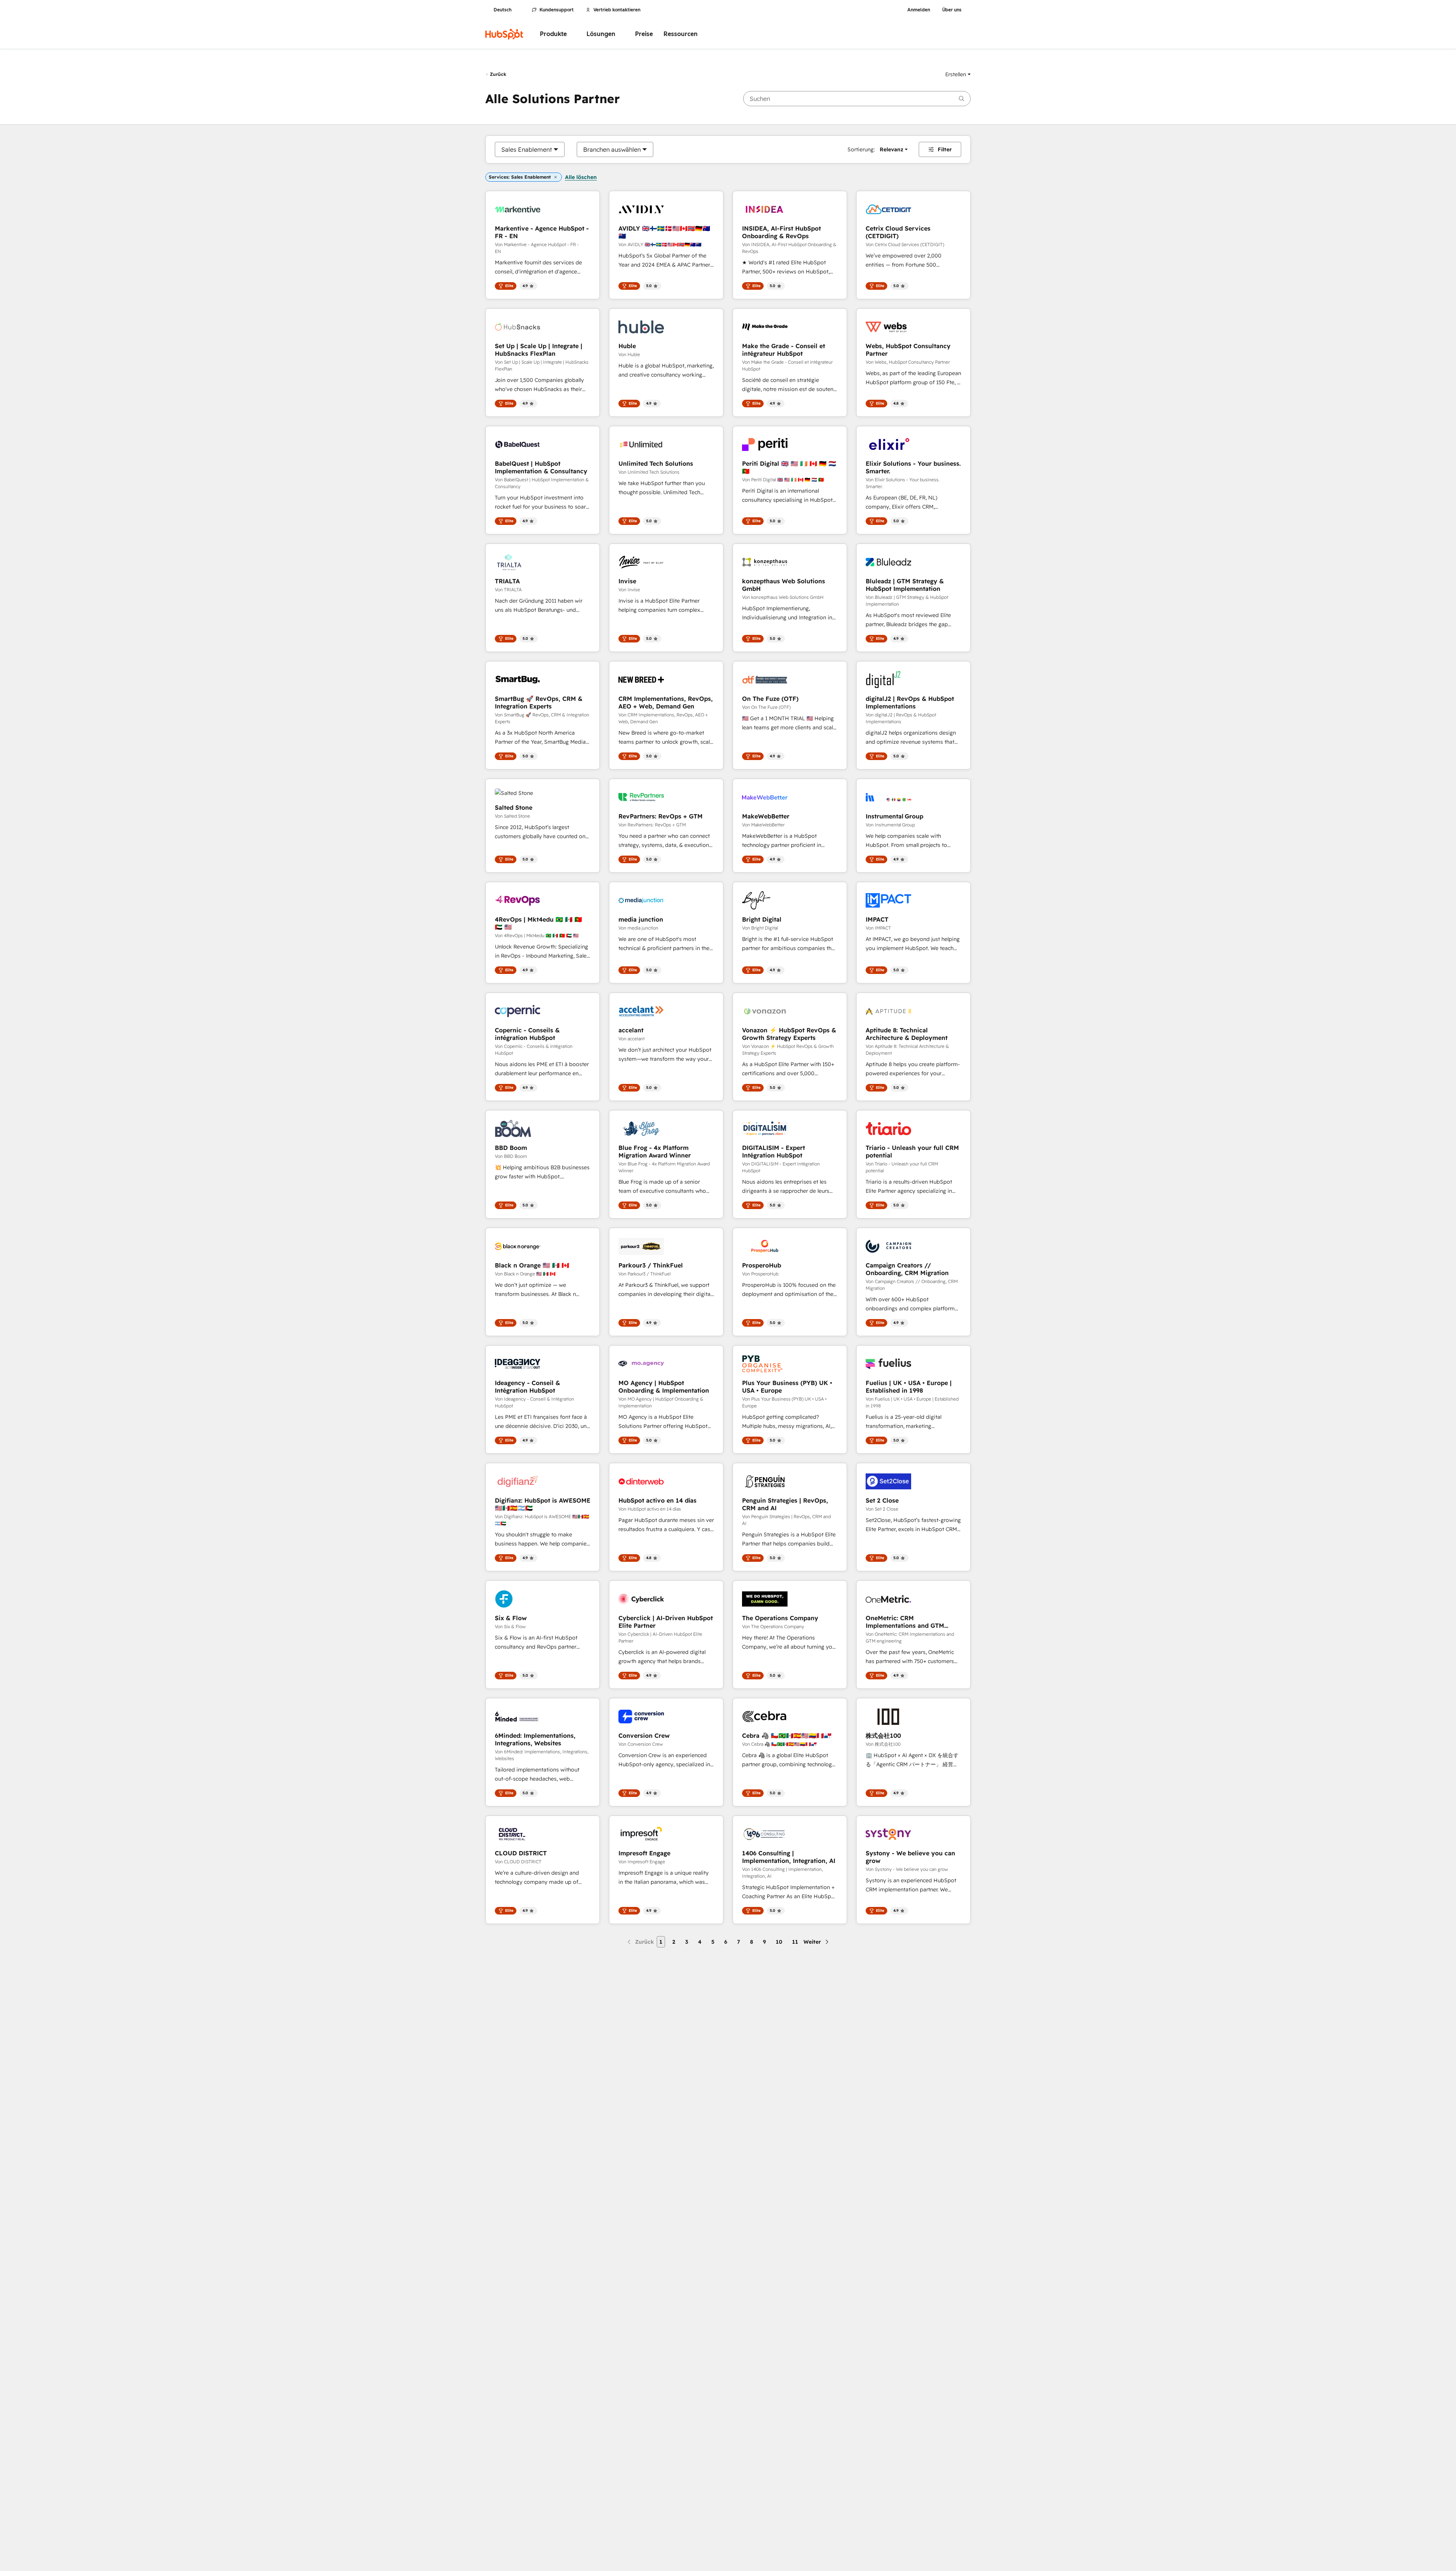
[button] (958, 74)
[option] (527, 149)
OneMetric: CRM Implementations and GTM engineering (905, 1622)
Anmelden (919, 10)
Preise (644, 34)
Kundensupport (557, 10)
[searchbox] (857, 99)
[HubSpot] (504, 34)
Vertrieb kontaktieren (617, 10)
